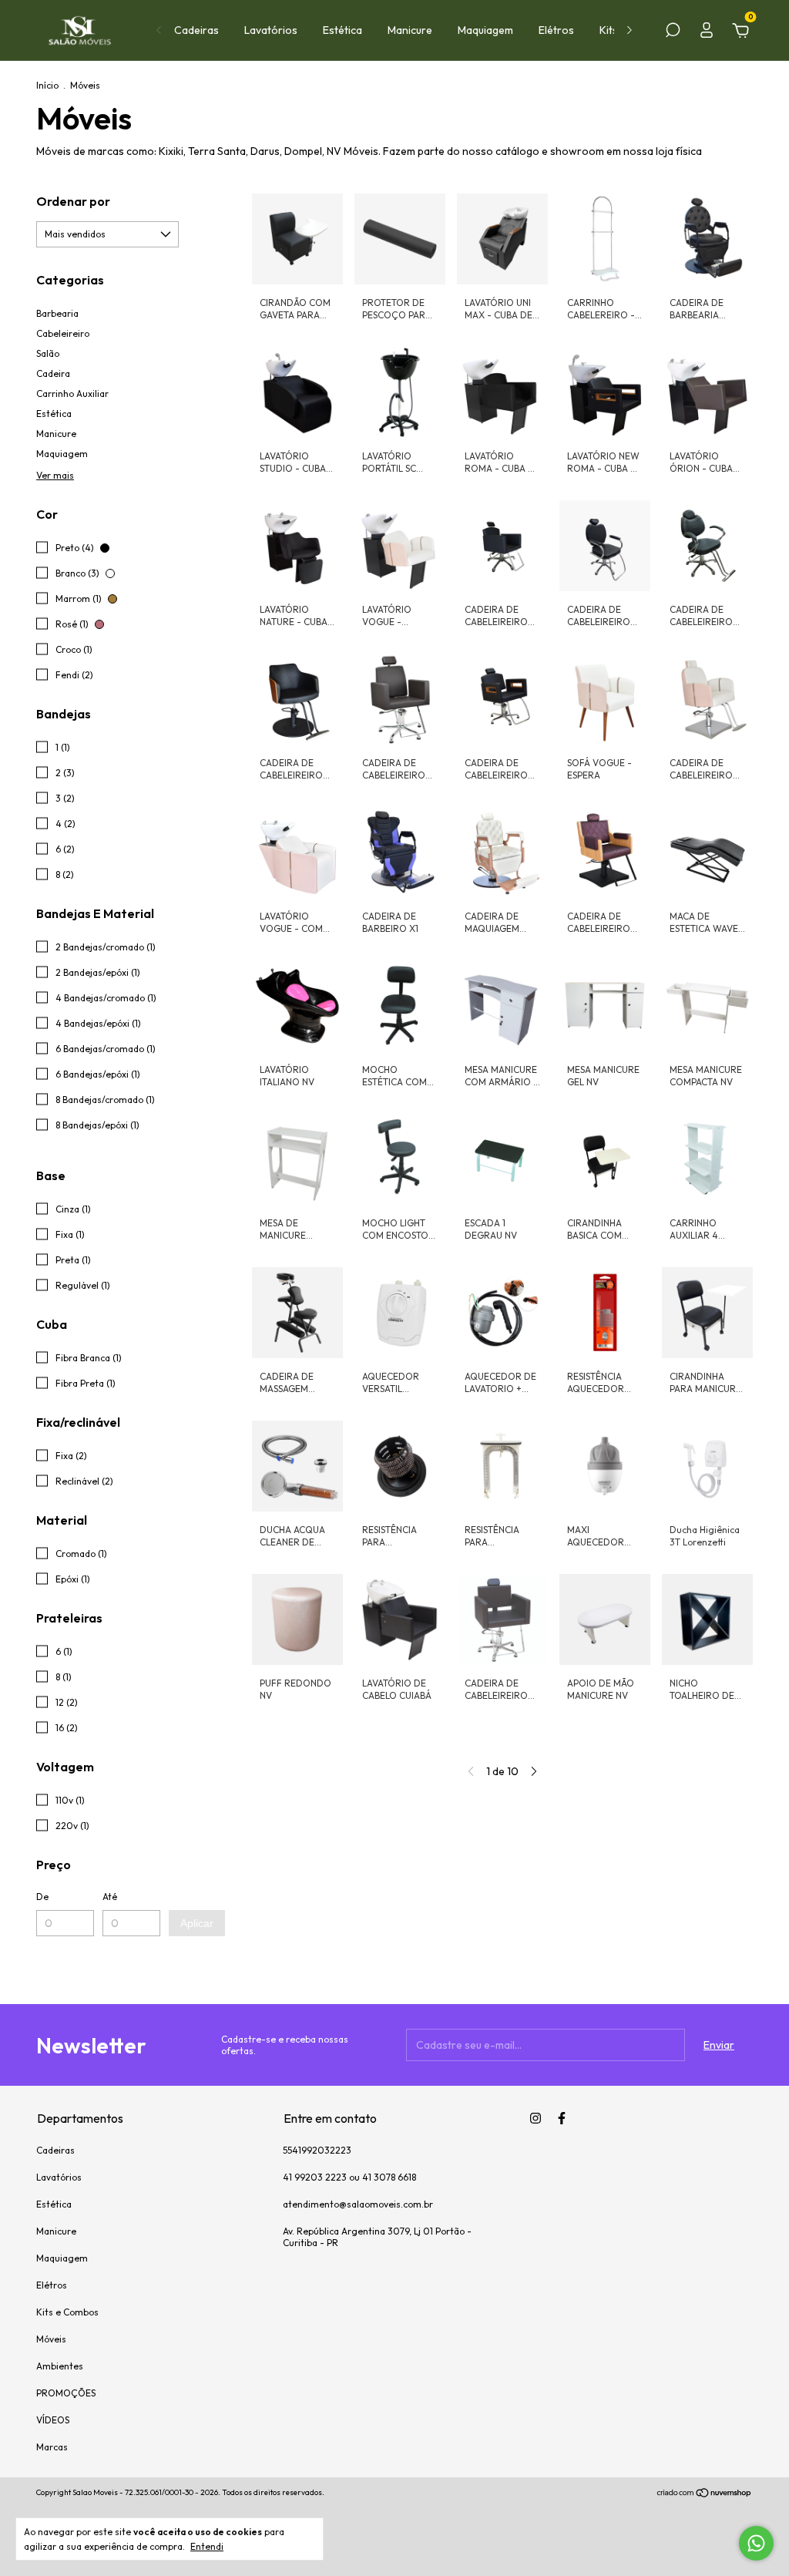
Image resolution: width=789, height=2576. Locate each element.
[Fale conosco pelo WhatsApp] (756, 2543)
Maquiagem (485, 30)
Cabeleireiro (63, 333)
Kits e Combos (67, 2312)
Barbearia (57, 313)
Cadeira (53, 373)
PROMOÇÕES (66, 2393)
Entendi (207, 2546)
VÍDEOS (53, 2420)
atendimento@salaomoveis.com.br (358, 2204)
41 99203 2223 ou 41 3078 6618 (349, 2177)
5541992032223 (317, 2150)
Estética (342, 30)
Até (110, 1897)
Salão (48, 353)
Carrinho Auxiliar (72, 393)
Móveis (51, 2339)
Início (47, 85)
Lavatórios (271, 30)
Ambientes (60, 2366)
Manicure (410, 30)
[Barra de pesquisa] (673, 32)
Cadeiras (196, 30)
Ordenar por (73, 201)
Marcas (52, 2447)
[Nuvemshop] (705, 2494)
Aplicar (197, 1923)
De (42, 1897)
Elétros (556, 30)
